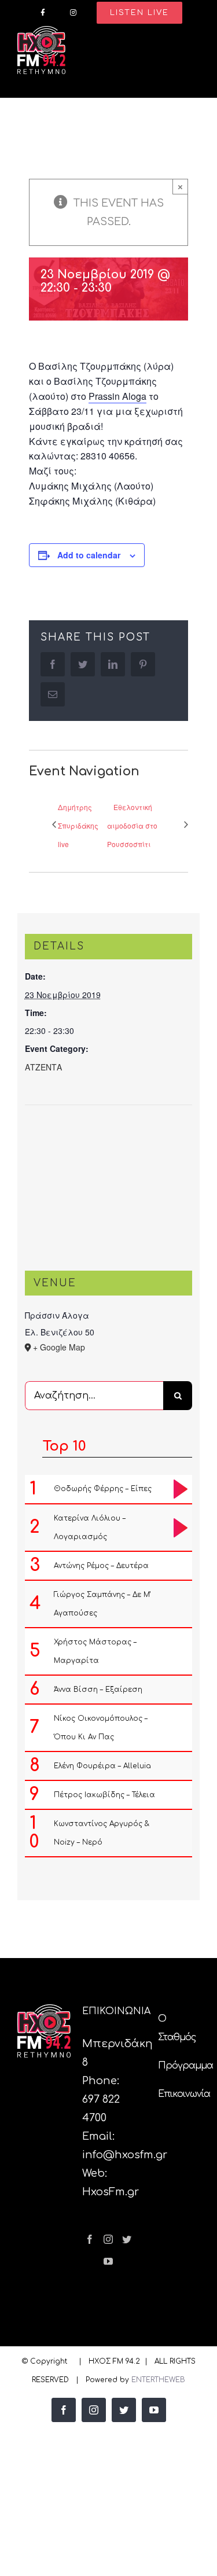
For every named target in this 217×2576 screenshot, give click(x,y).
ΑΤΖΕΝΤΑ (43, 1067)
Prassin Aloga (117, 396)
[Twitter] (127, 2239)
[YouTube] (108, 2261)
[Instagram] (108, 2239)
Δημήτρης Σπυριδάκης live (78, 825)
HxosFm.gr (111, 2192)
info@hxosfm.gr (125, 2155)
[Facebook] (90, 2239)
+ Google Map (59, 1347)
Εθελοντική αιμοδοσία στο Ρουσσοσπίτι (132, 825)
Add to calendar (89, 555)
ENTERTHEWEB (158, 2380)
